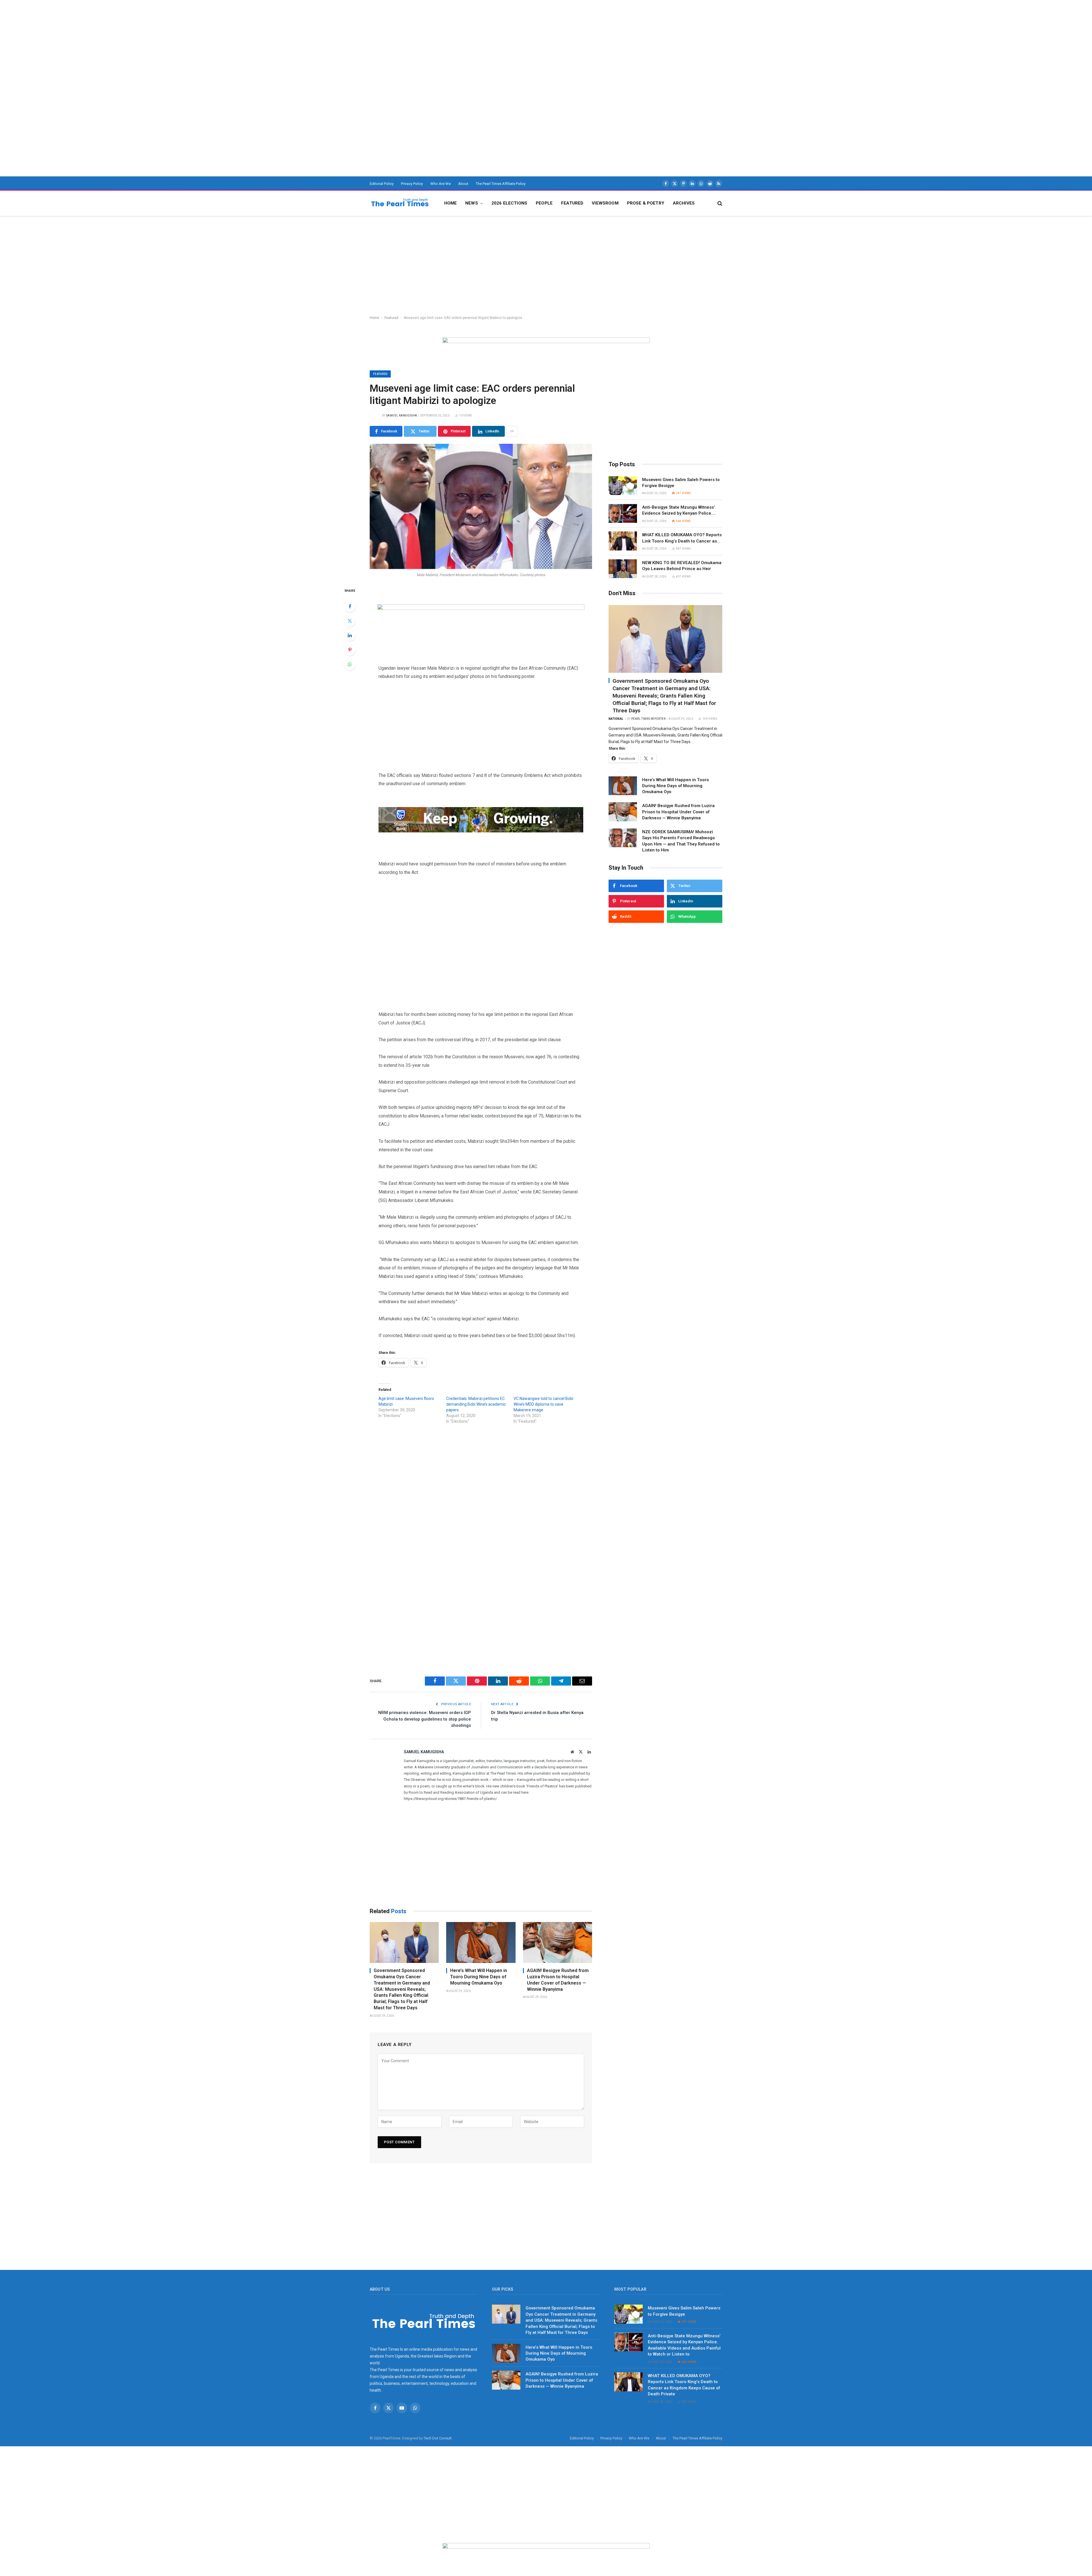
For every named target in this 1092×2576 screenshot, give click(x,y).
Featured (572, 203)
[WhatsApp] (350, 664)
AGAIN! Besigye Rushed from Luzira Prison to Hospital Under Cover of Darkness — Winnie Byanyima (558, 1980)
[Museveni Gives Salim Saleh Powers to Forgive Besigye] (623, 486)
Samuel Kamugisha (402, 415)
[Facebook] (350, 606)
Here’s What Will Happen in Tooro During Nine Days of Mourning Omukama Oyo (479, 1977)
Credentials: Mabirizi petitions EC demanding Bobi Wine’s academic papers (476, 1404)
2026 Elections (509, 203)
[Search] (719, 203)
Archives (684, 203)
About (463, 184)
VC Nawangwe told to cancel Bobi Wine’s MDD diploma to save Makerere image (543, 1404)
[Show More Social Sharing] (512, 431)
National (616, 719)
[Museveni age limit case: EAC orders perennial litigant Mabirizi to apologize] (481, 506)
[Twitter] (350, 621)
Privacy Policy (412, 184)
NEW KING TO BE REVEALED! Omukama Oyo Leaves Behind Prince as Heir (682, 566)
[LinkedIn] (350, 635)
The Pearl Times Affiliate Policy (501, 184)
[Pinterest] (350, 650)
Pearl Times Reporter (648, 719)
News (472, 203)
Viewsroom (605, 203)
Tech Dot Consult (438, 2438)
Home (451, 203)
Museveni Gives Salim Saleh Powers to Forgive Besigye (681, 483)
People (544, 203)
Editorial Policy (382, 184)
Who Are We (440, 184)
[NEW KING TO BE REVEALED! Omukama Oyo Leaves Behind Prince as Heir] (623, 569)
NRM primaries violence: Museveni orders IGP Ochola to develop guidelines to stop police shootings (425, 1719)
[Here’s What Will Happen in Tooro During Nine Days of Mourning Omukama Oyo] (481, 1943)
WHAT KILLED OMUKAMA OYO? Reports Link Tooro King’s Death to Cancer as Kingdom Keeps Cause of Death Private (682, 538)
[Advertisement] (171, 40)
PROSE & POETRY (646, 203)
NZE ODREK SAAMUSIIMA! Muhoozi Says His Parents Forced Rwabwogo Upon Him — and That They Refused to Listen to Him (681, 841)
